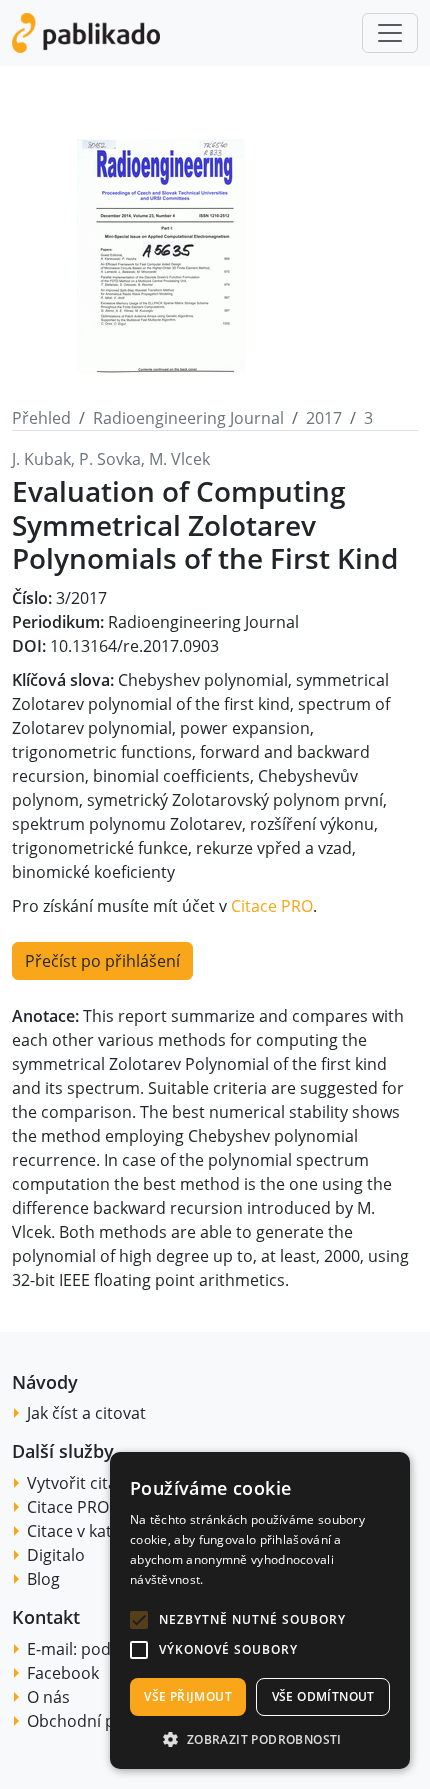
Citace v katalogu (90, 1531)
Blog (43, 1579)
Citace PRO (272, 906)
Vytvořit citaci (78, 1483)
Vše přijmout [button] (188, 1696)
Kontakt (46, 1617)
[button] (139, 1620)
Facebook (63, 1673)
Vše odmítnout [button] (323, 1696)
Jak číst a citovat (86, 1413)
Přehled (41, 418)
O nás (48, 1697)
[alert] (260, 1610)
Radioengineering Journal (188, 418)
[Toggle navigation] (390, 33)
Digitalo (56, 1555)
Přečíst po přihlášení (102, 961)
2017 (324, 418)
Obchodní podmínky (103, 1721)
